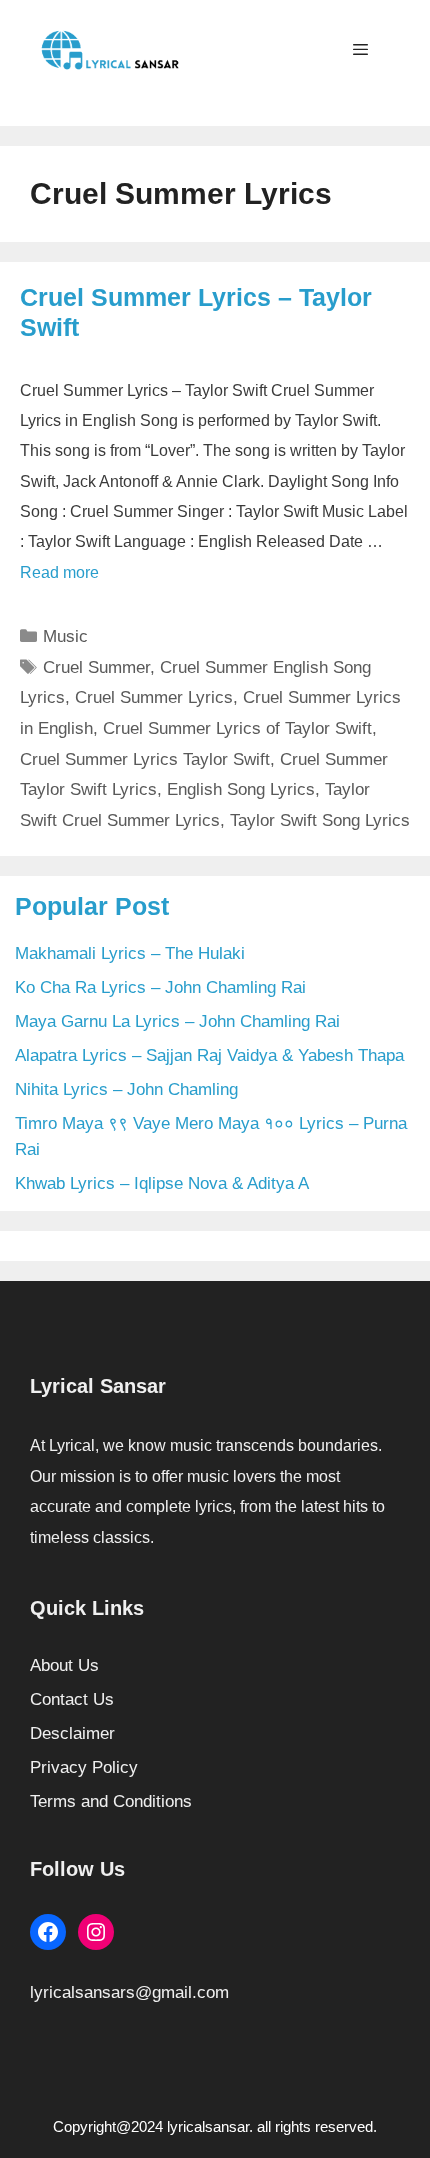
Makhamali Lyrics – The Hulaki (130, 953)
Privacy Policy (84, 1767)
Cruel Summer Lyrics (154, 697)
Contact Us (72, 1699)
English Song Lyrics (241, 789)
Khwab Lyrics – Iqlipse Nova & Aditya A (162, 1183)
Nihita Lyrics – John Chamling (126, 1089)
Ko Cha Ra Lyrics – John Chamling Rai (160, 987)
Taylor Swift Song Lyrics (320, 820)
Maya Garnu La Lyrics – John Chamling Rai (177, 1021)
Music (65, 636)
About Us (64, 1665)
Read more (59, 572)
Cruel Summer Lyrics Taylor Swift (145, 759)
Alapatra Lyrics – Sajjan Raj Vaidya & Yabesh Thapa (209, 1055)
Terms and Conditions (111, 1801)
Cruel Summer (96, 667)
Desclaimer (72, 1733)
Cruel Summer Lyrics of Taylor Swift (237, 728)
